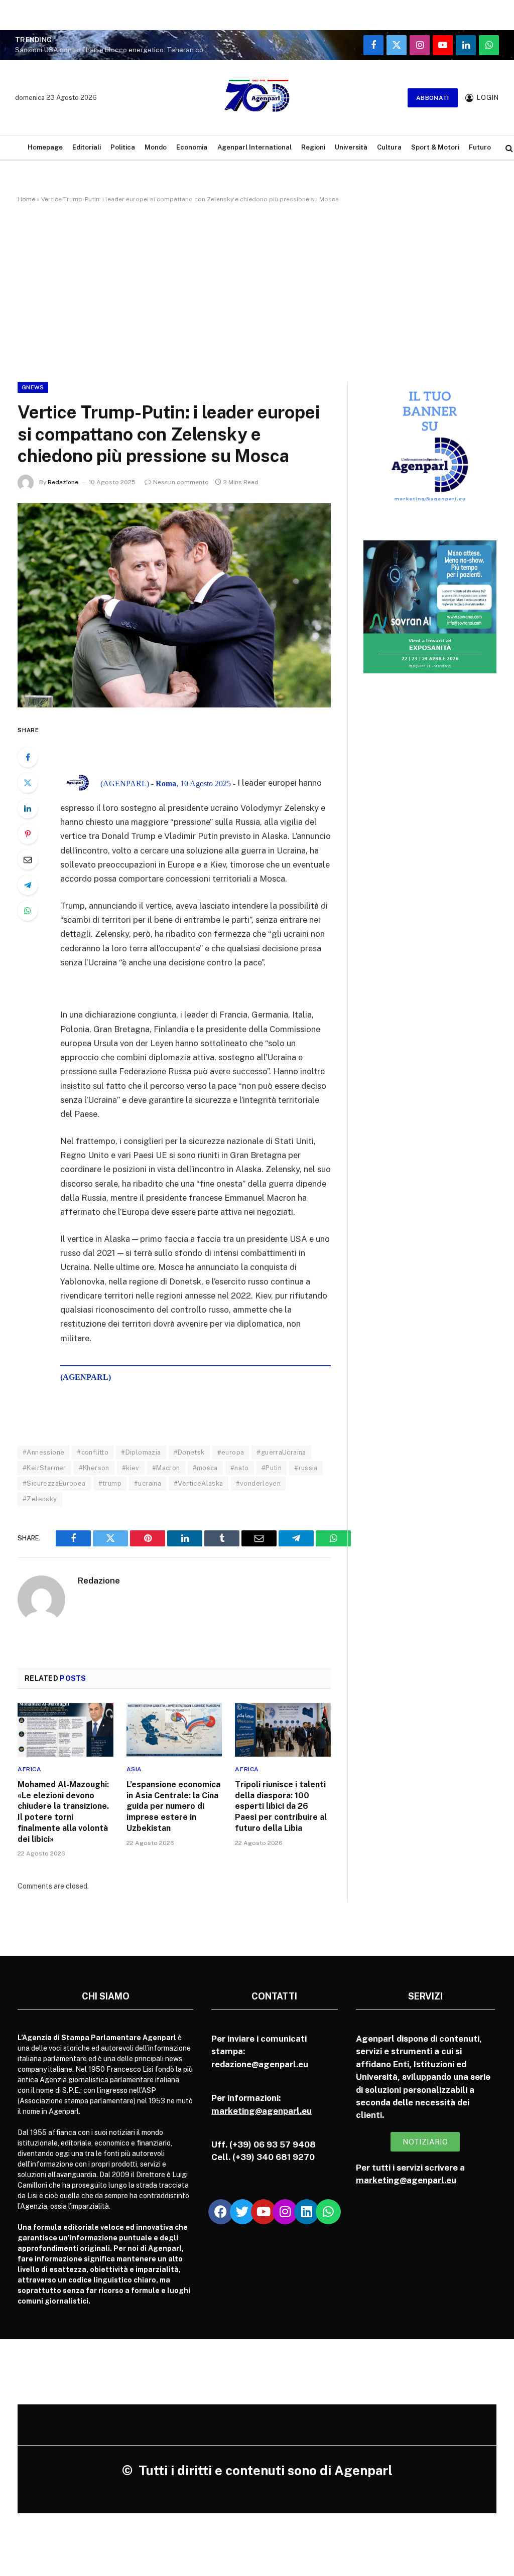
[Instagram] (285, 2212)
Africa (30, 1769)
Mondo (156, 147)
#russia (306, 1468)
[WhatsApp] (28, 911)
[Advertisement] (257, 291)
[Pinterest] (28, 834)
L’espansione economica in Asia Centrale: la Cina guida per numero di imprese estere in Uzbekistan (173, 1806)
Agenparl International (254, 147)
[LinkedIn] (28, 808)
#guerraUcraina (281, 1452)
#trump (110, 1483)
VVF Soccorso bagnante (106, 45)
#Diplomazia (141, 1452)
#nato (240, 1468)
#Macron (166, 1468)
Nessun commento (181, 482)
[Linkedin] (307, 2212)
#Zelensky (40, 1499)
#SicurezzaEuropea (54, 1483)
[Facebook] (28, 757)
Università (351, 147)
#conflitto (93, 1452)
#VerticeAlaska (198, 1483)
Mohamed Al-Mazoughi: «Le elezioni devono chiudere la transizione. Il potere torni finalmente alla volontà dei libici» (63, 1812)
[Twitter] (28, 783)
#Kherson (94, 1468)
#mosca (205, 1468)
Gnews (33, 387)
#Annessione (43, 1452)
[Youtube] (264, 2212)
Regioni (313, 147)
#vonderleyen (259, 1483)
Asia (134, 1769)
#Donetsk (189, 1452)
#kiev (131, 1468)
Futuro (480, 147)
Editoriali (87, 147)
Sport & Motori (435, 147)
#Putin (272, 1468)
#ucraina (148, 1483)
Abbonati (433, 98)
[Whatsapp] (328, 2212)
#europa (231, 1452)
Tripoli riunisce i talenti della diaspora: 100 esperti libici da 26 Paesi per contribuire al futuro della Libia (281, 1806)
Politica (123, 147)
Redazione (63, 482)
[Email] (28, 860)
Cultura (389, 147)
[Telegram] (28, 885)
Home (26, 199)
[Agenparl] (257, 98)
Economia (192, 147)
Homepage (45, 147)
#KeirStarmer (44, 1468)
